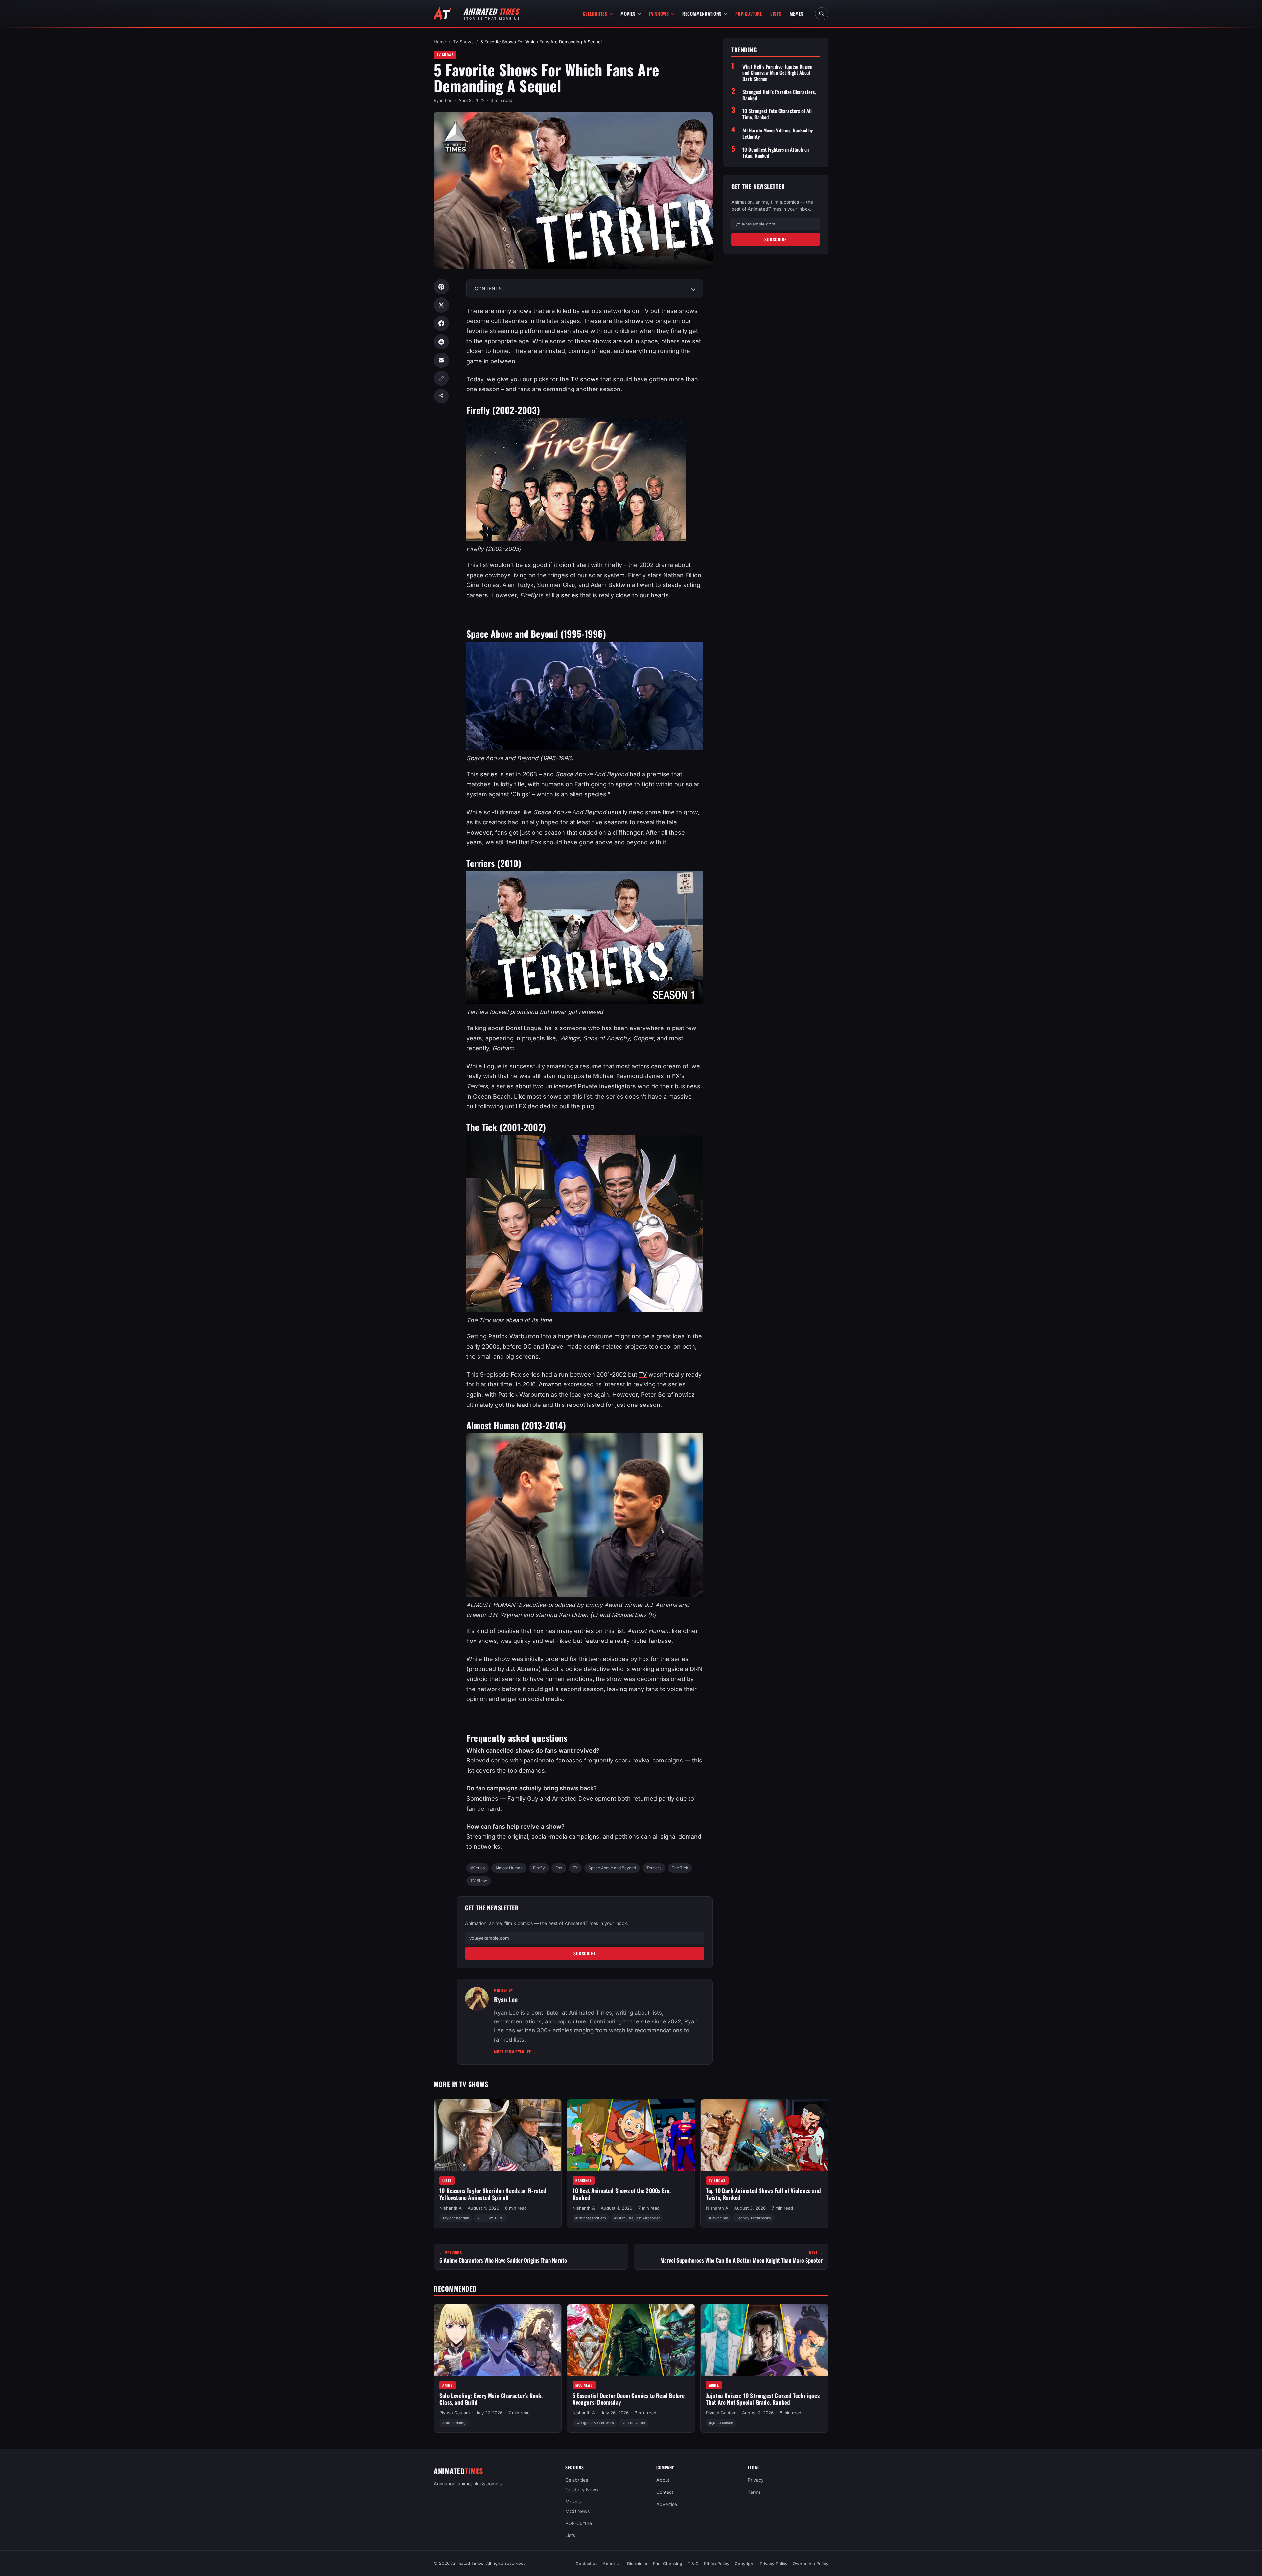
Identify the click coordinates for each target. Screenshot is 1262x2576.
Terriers (654, 1868)
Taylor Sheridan (456, 2218)
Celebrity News (582, 2489)
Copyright (745, 2564)
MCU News (584, 2385)
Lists (776, 14)
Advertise (667, 2504)
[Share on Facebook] (441, 323)
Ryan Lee (443, 100)
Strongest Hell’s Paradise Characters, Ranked (779, 95)
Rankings (584, 2180)
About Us (612, 2564)
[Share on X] (441, 305)
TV (643, 1374)
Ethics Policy (717, 2564)
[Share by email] (441, 360)
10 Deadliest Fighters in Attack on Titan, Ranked (776, 153)
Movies (628, 14)
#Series (478, 1868)
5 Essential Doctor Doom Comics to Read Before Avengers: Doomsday (629, 2399)
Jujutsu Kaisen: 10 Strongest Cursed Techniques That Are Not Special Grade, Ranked (763, 2399)
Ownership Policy (810, 2564)
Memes (797, 14)
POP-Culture (749, 14)
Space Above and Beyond (612, 1868)
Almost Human (509, 1868)
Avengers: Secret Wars (595, 2423)
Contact (665, 2492)
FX (676, 1076)
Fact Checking (668, 2564)
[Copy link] (441, 378)
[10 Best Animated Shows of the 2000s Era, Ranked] (631, 2135)
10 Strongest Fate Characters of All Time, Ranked (777, 114)
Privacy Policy (774, 2564)
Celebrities (595, 14)
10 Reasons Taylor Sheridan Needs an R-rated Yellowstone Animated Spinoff (493, 2194)
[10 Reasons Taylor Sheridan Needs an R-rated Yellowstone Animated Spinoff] (498, 2135)
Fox (536, 842)
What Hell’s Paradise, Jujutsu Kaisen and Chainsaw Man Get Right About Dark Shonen (777, 73)
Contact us (586, 2564)
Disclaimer (637, 2564)
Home (440, 42)
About (663, 2480)
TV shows (585, 379)
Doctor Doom (633, 2423)
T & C (693, 2564)
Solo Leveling (454, 2423)
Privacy (756, 2480)
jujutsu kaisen (721, 2423)
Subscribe (585, 1953)
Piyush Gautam (455, 2413)
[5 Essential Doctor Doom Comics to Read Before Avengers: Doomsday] (631, 2340)
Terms (754, 2492)
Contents (488, 288)
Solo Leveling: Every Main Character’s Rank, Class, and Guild (491, 2399)
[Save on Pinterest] (441, 287)
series (570, 595)
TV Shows (659, 14)
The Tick (680, 1868)
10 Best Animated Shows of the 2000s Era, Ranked (622, 2194)
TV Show (479, 1881)
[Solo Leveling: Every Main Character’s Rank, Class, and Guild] (498, 2340)
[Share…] (441, 396)
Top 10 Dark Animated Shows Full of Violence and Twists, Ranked (763, 2194)
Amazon (550, 1384)
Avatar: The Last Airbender (637, 2218)
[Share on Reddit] (441, 342)
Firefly (539, 1868)
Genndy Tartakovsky (753, 2218)
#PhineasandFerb (591, 2218)
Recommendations (702, 14)
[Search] (822, 14)
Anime (447, 2385)
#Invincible (718, 2218)
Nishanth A (451, 2208)
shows (522, 311)
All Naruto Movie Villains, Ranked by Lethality (778, 133)
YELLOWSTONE (491, 2218)
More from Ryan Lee (515, 2052)
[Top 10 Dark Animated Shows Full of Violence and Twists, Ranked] (764, 2135)
